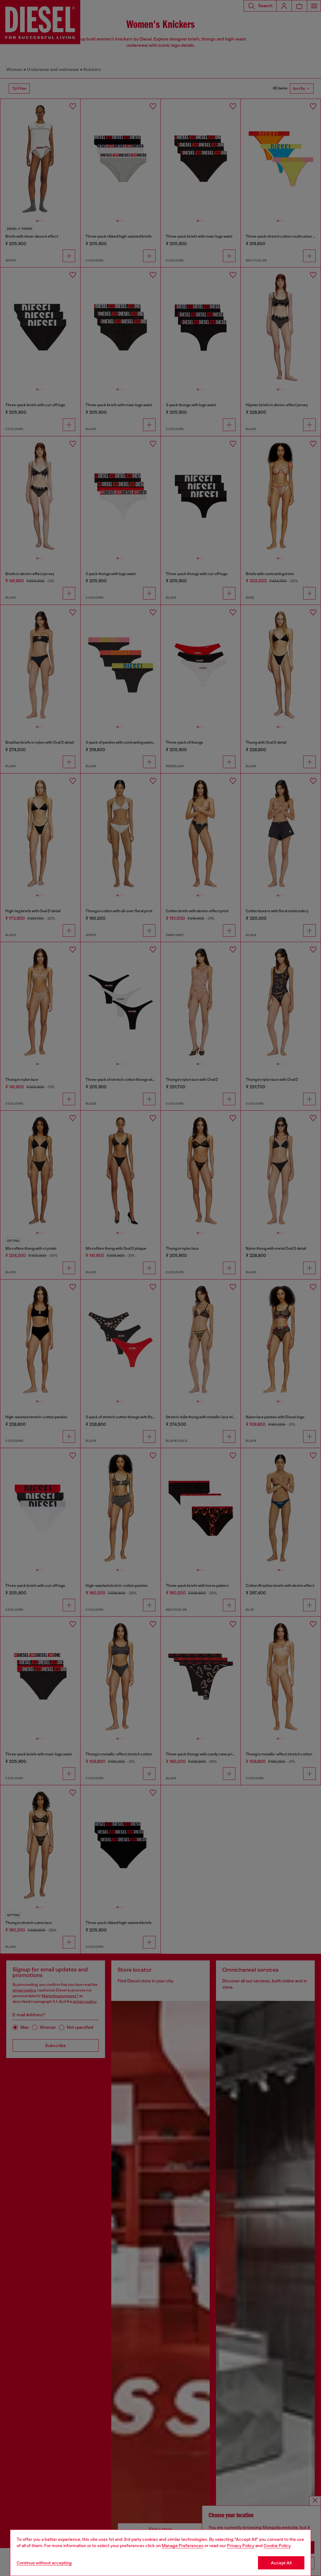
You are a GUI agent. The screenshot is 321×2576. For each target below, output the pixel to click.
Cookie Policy (277, 2546)
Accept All (281, 2563)
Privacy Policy (241, 2546)
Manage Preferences (183, 2546)
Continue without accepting (44, 2563)
